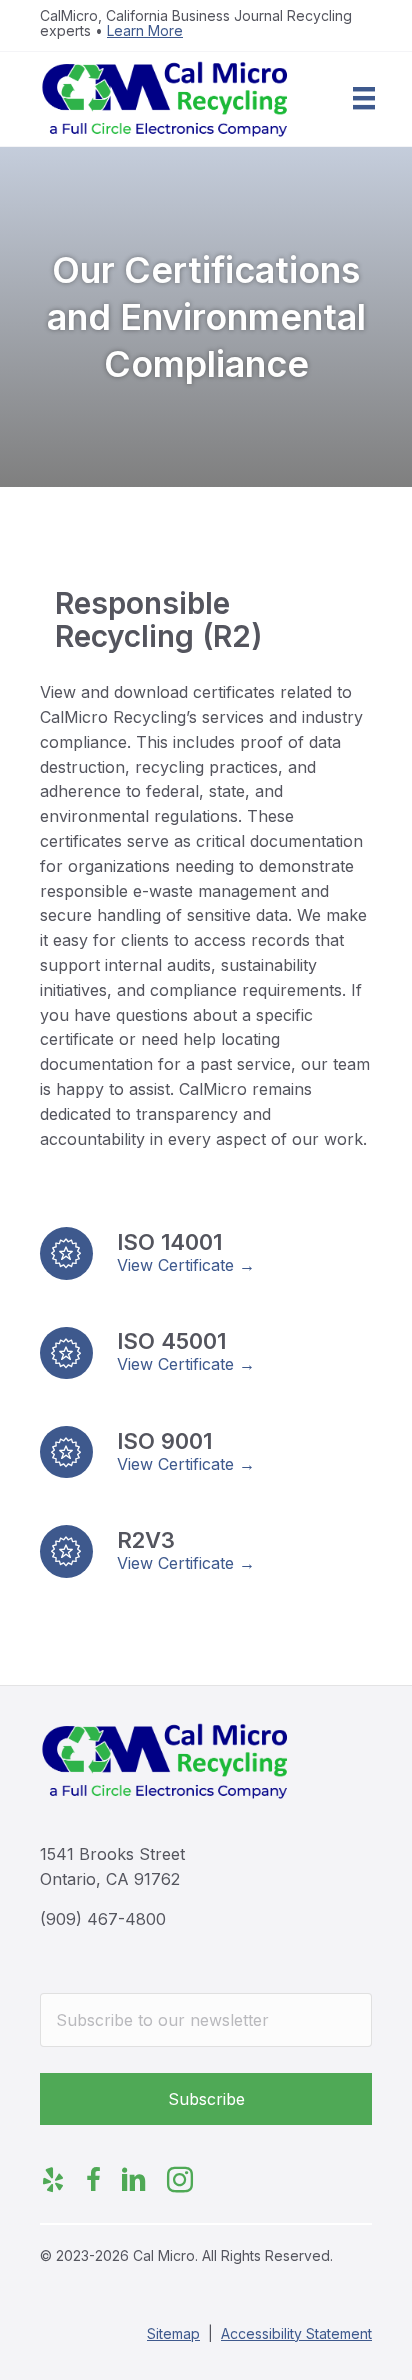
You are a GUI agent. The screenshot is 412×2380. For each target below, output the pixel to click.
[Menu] (364, 98)
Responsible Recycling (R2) (159, 619)
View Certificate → (186, 1265)
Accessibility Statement (296, 2333)
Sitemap (173, 2333)
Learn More (145, 30)
